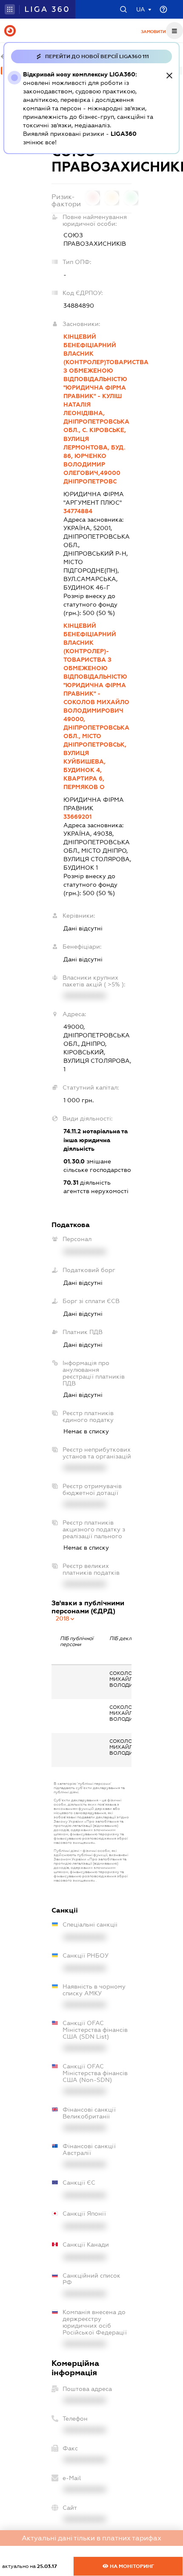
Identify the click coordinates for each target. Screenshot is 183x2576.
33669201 (77, 817)
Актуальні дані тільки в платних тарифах (91, 2538)
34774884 (78, 511)
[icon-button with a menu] (174, 31)
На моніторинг (131, 2566)
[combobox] (66, 1618)
